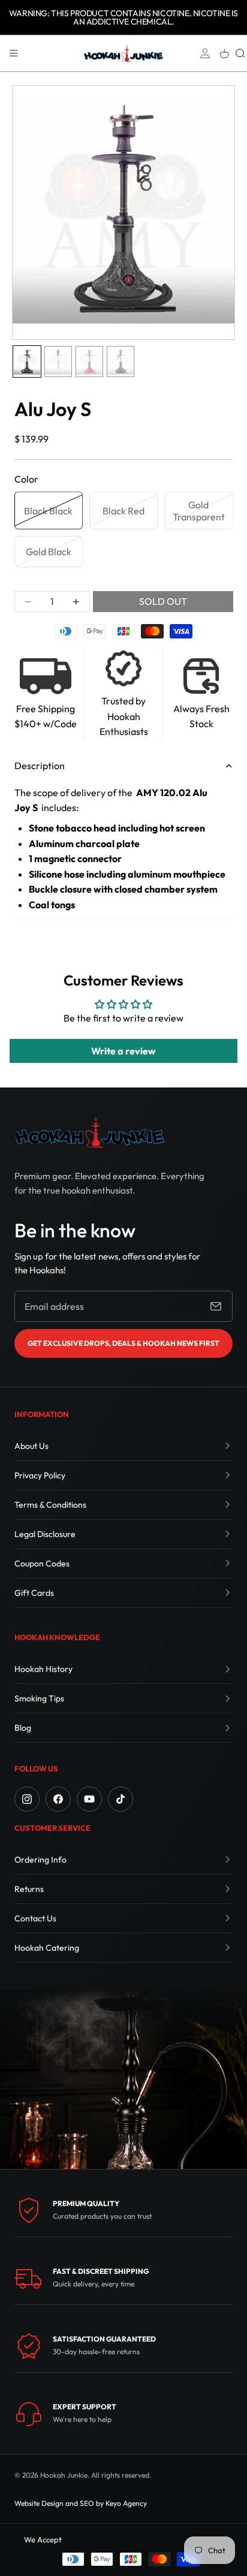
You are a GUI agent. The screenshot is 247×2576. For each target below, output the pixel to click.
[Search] (240, 53)
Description (40, 766)
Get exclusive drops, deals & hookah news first (123, 1343)
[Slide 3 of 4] (89, 361)
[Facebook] (58, 1799)
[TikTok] (121, 1799)
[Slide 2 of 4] (58, 361)
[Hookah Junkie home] (89, 1132)
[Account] (205, 53)
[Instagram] (27, 1799)
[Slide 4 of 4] (121, 361)
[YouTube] (89, 1799)
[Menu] (14, 53)
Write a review (123, 1051)
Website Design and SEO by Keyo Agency (81, 2503)
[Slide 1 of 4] (27, 361)
